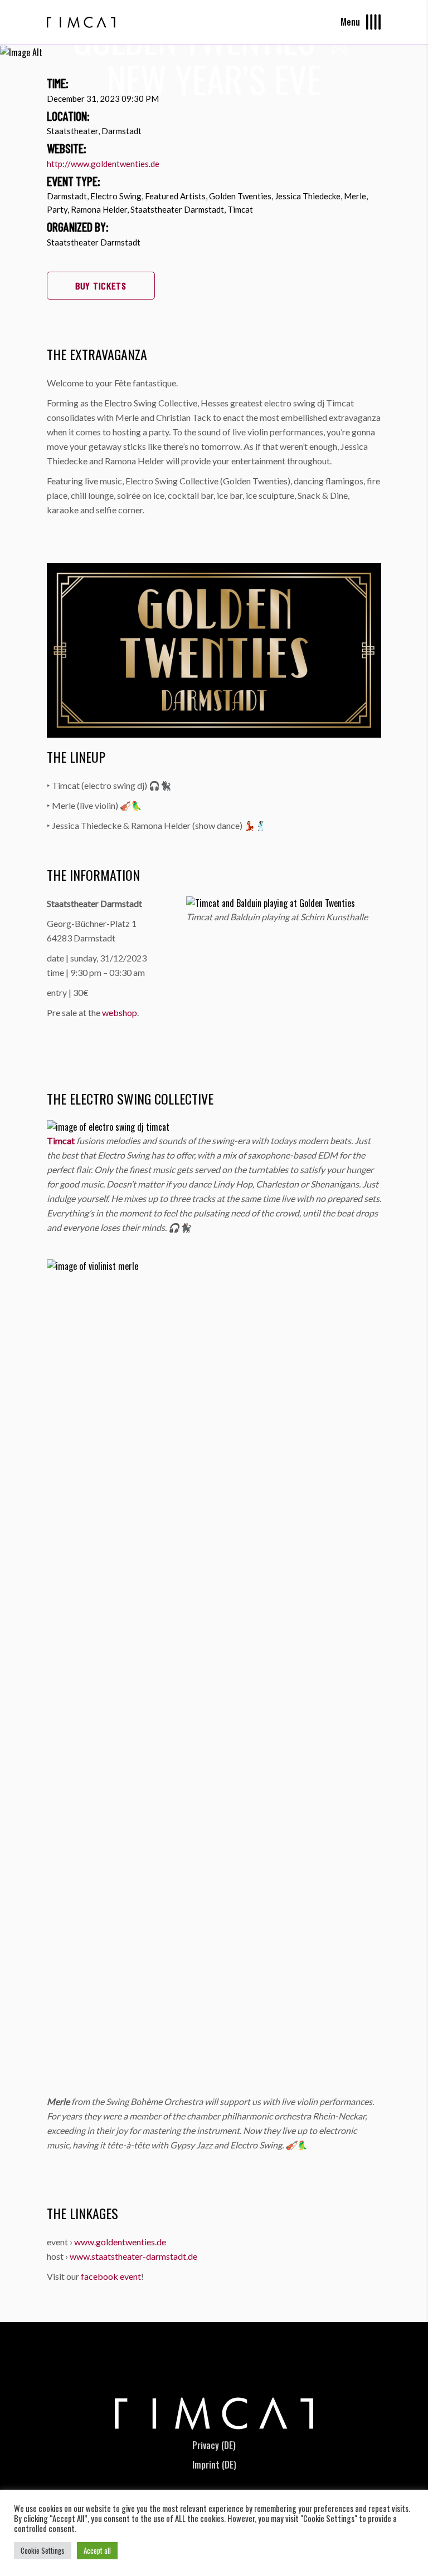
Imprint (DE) (214, 2465)
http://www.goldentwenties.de (103, 164)
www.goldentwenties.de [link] (120, 2242)
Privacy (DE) (214, 2445)
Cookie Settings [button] (43, 2550)
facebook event (111, 2276)
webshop (120, 1012)
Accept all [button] (97, 2550)
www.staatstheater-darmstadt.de (133, 2256)
